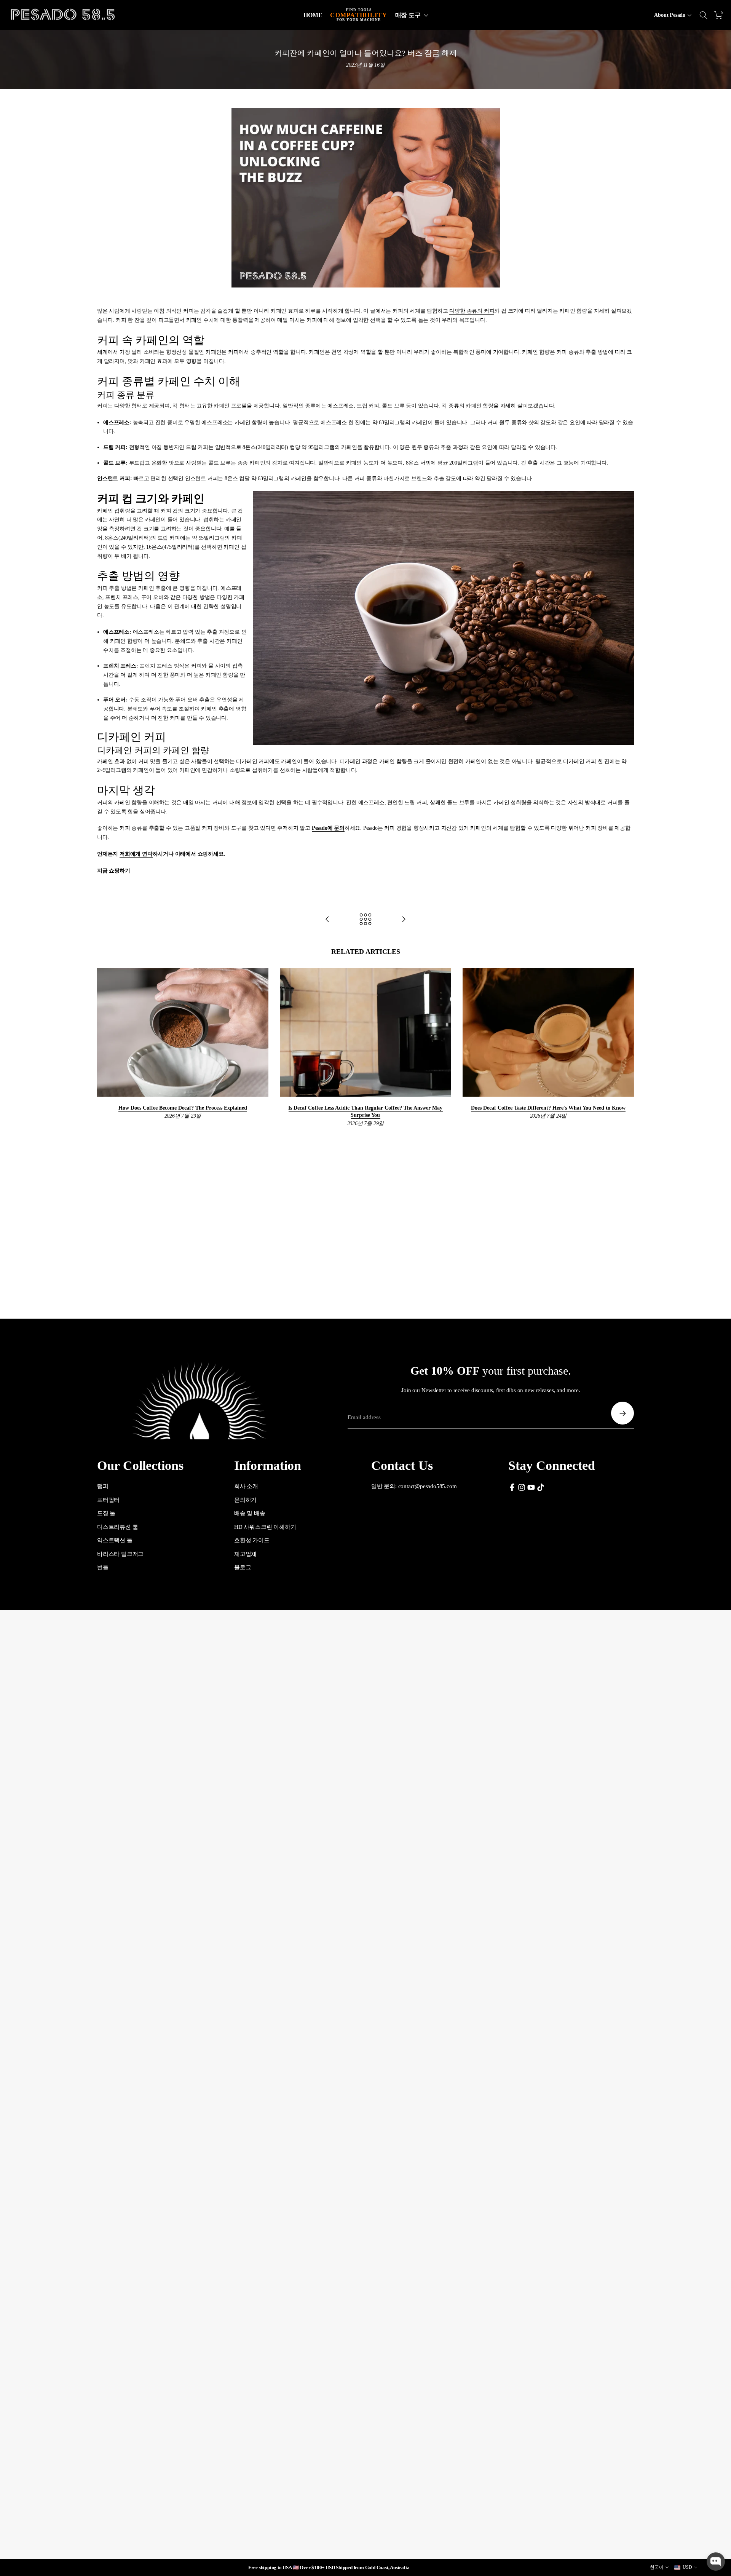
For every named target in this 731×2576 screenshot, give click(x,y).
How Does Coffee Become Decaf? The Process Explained (183, 1108)
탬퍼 (103, 1486)
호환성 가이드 (252, 1540)
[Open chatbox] (716, 2562)
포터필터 (108, 1500)
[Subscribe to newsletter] (622, 1413)
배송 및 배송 (250, 1513)
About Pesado (670, 15)
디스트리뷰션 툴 (117, 1527)
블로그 (243, 1567)
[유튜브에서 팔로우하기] (531, 1487)
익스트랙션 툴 (115, 1540)
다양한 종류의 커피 (472, 311)
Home (313, 15)
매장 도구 (408, 15)
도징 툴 (106, 1513)
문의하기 (245, 1500)
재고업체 (245, 1554)
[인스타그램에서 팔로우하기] (522, 1487)
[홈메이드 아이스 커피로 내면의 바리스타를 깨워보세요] (404, 920)
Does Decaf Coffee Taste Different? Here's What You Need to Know (548, 1108)
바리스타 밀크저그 (120, 1554)
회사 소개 (246, 1486)
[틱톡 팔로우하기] (541, 1487)
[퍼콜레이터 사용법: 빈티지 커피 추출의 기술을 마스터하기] (327, 920)
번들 (103, 1567)
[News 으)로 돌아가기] (365, 920)
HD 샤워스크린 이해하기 (265, 1527)
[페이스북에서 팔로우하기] (512, 1487)
